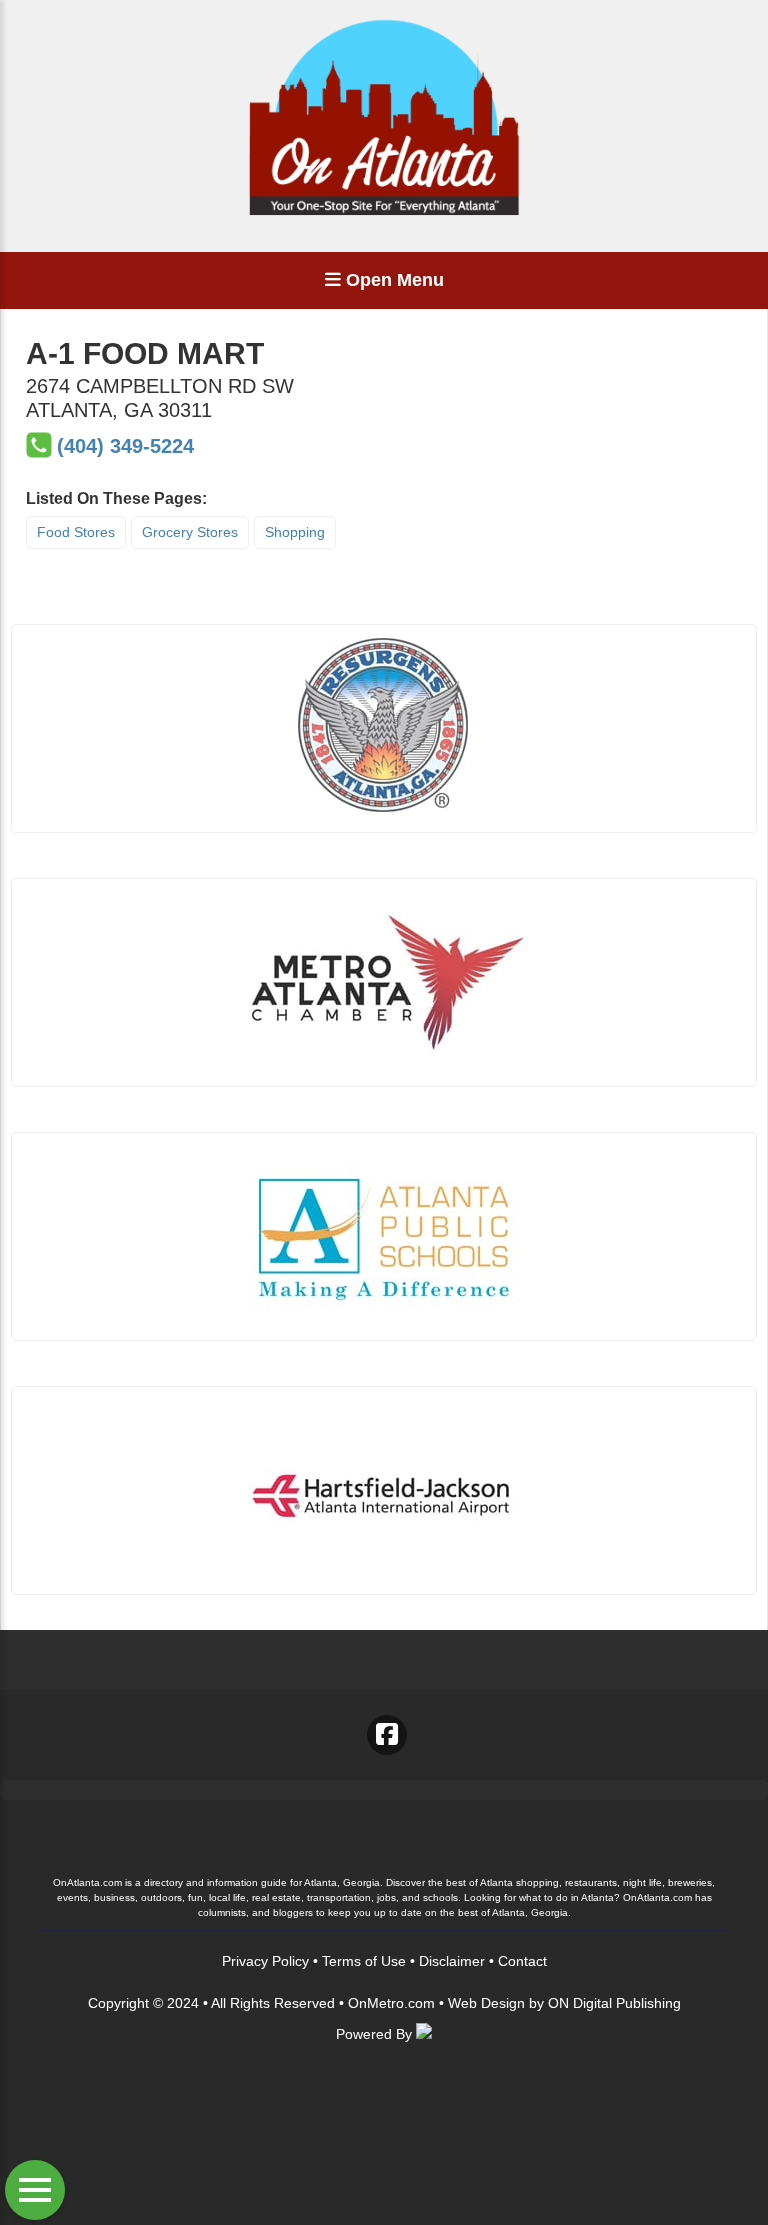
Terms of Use (364, 1961)
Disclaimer (452, 1961)
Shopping (295, 532)
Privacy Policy (265, 1961)
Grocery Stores (190, 532)
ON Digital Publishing (614, 2003)
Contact (522, 1961)
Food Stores (76, 532)
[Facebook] (387, 1735)
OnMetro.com (391, 2003)
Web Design (486, 2003)
